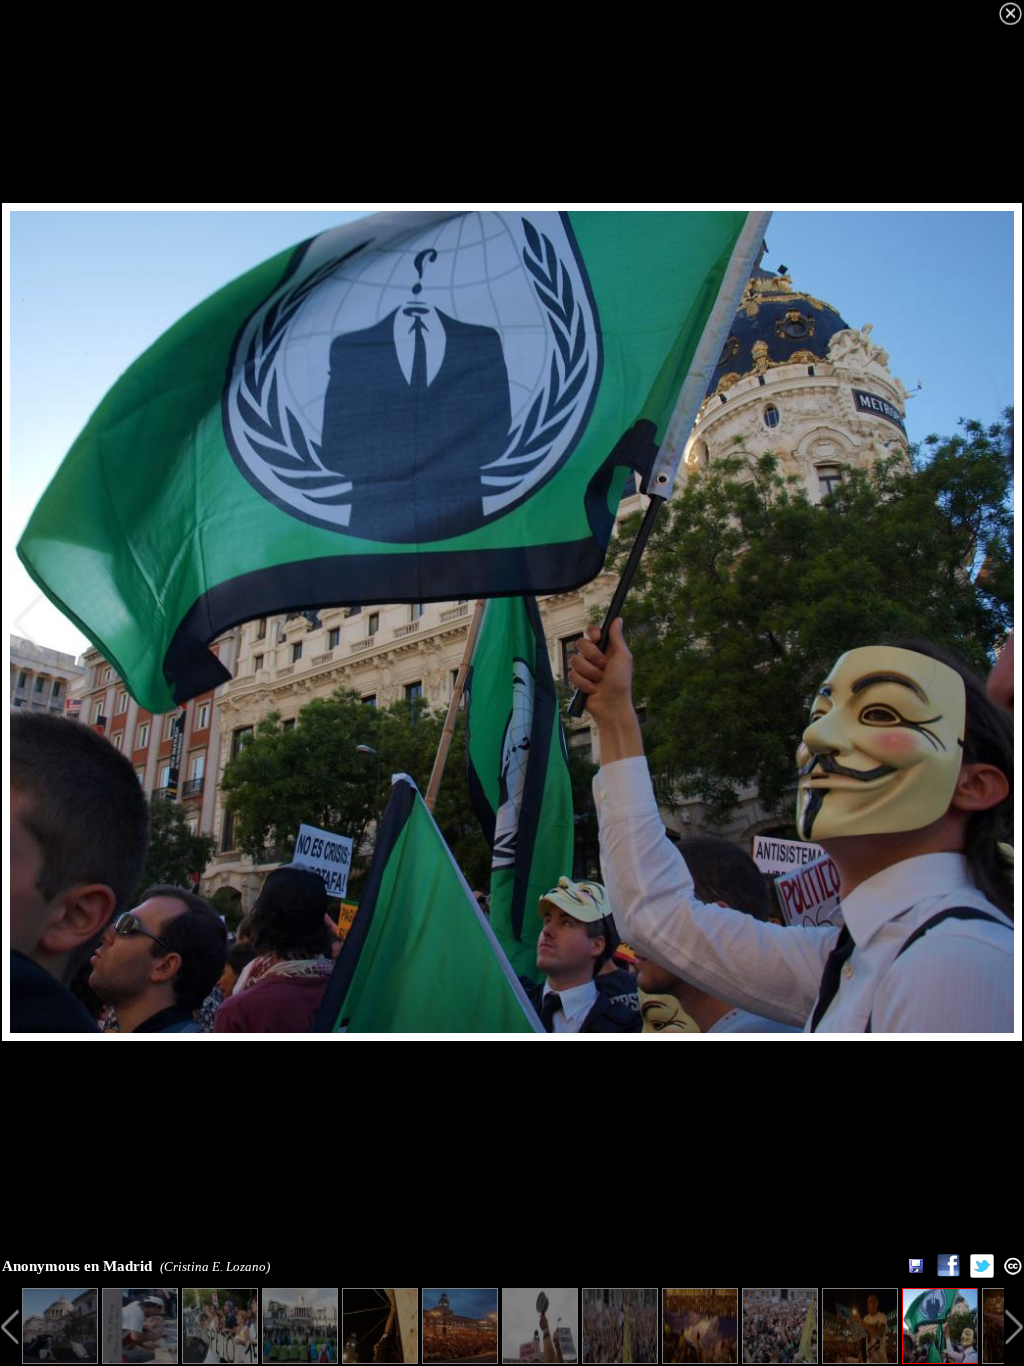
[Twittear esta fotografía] (982, 1272)
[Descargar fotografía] (916, 1266)
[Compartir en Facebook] (948, 1272)
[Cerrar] (1010, 14)
